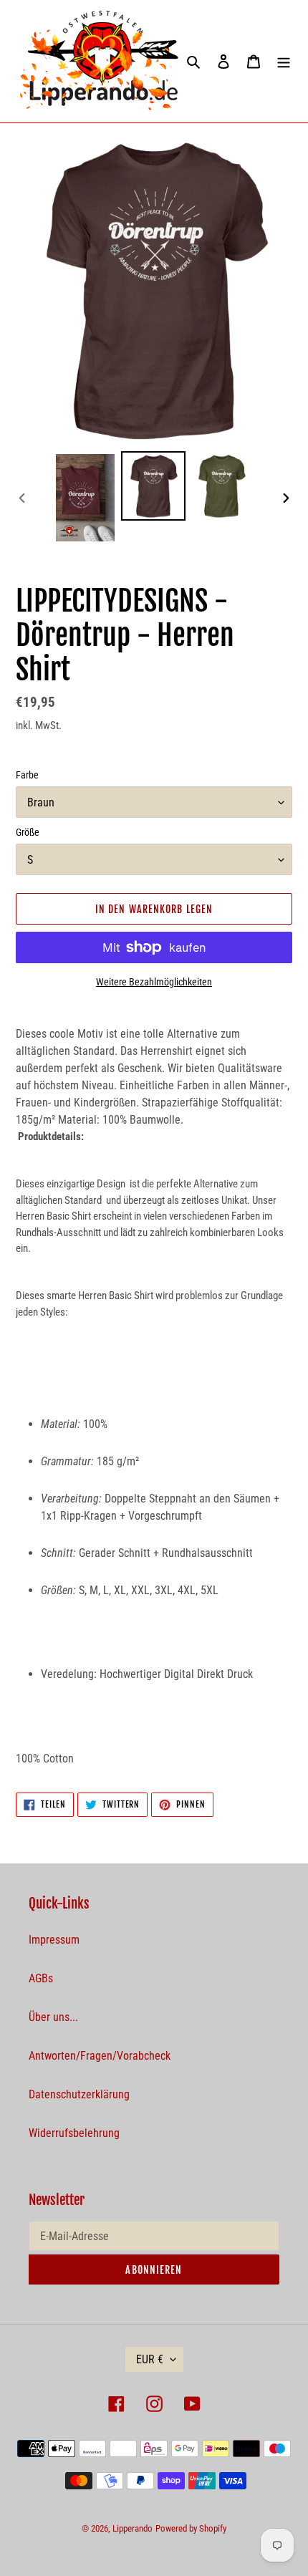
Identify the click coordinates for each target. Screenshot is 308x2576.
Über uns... (53, 2017)
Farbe (27, 775)
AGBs (41, 1978)
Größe (28, 832)
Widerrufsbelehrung (74, 2133)
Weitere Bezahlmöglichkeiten (154, 982)
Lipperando (133, 2528)
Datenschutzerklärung (79, 2094)
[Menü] (284, 61)
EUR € (150, 2359)
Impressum (54, 1940)
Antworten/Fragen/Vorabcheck (100, 2056)
